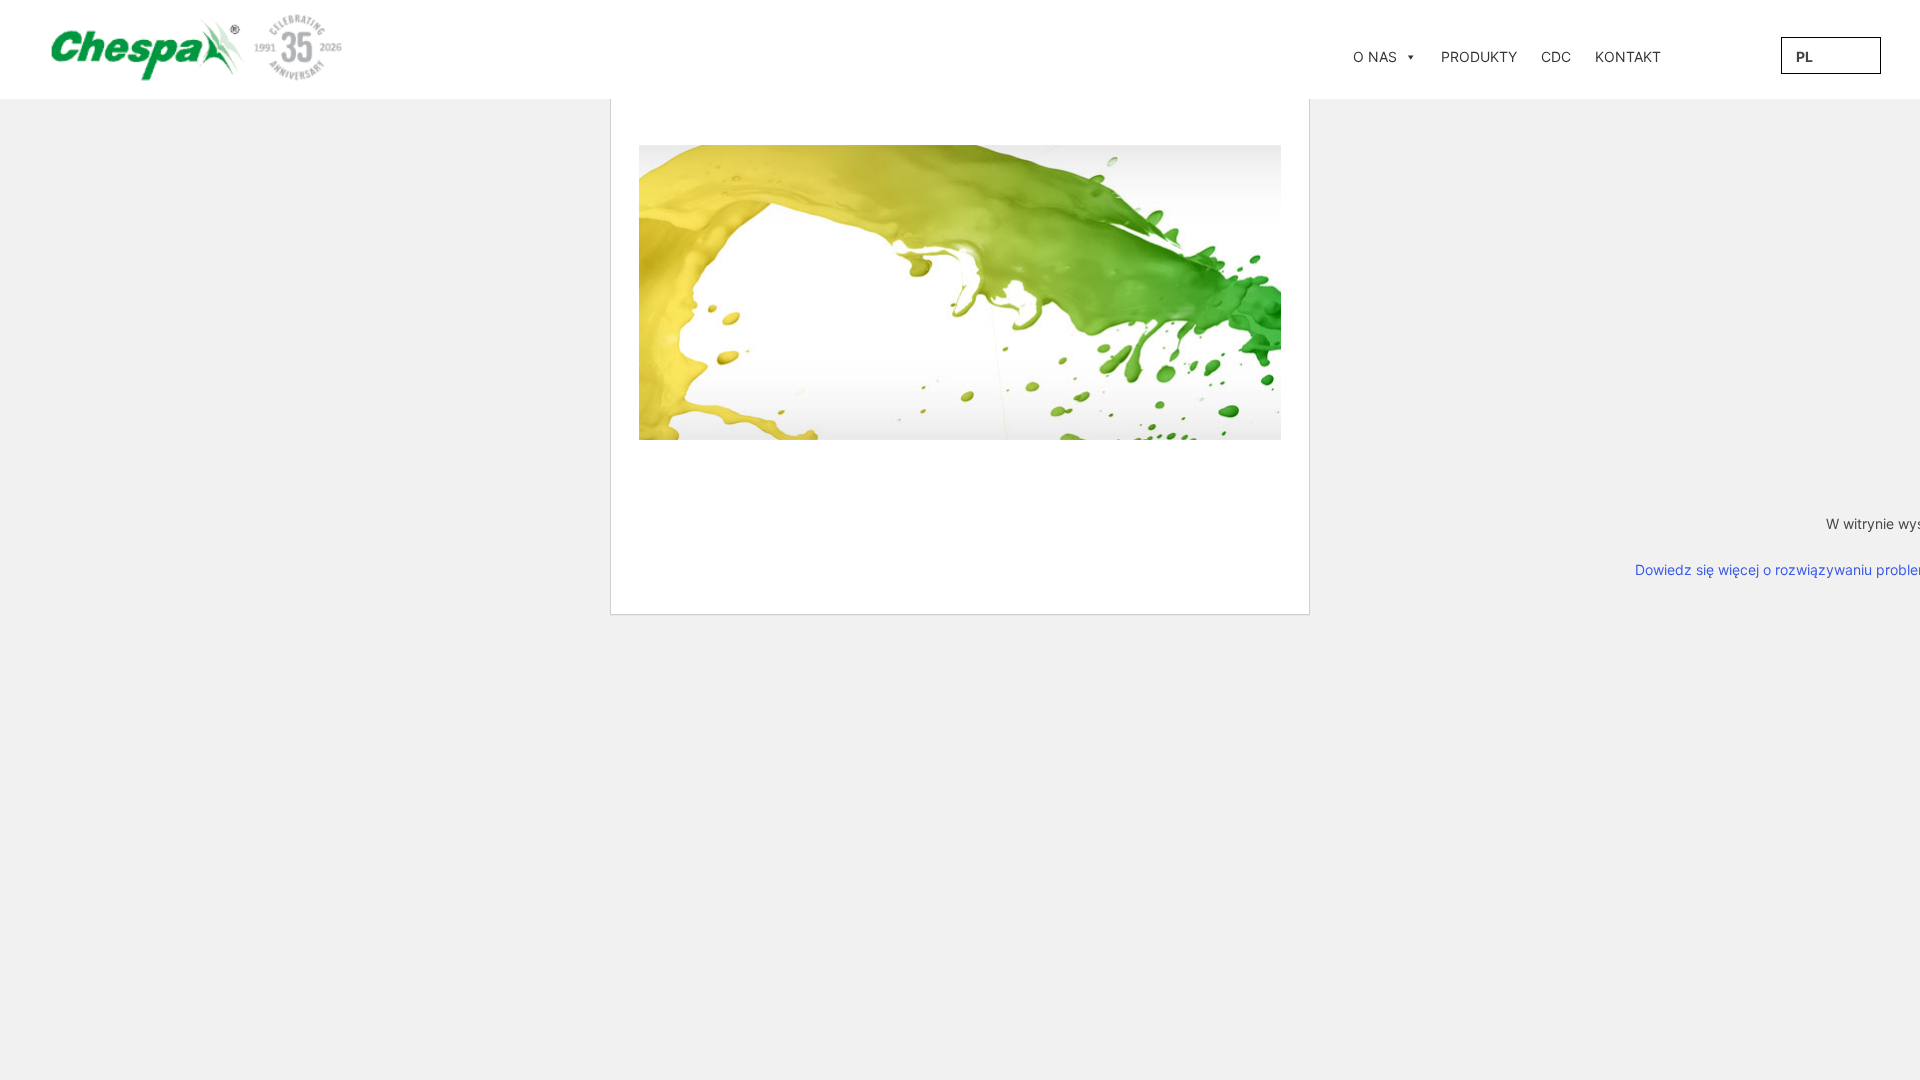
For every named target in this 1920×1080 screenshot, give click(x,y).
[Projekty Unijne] (1709, 57)
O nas (1375, 56)
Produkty (1479, 56)
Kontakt (1628, 56)
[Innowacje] (1685, 57)
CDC (1556, 56)
